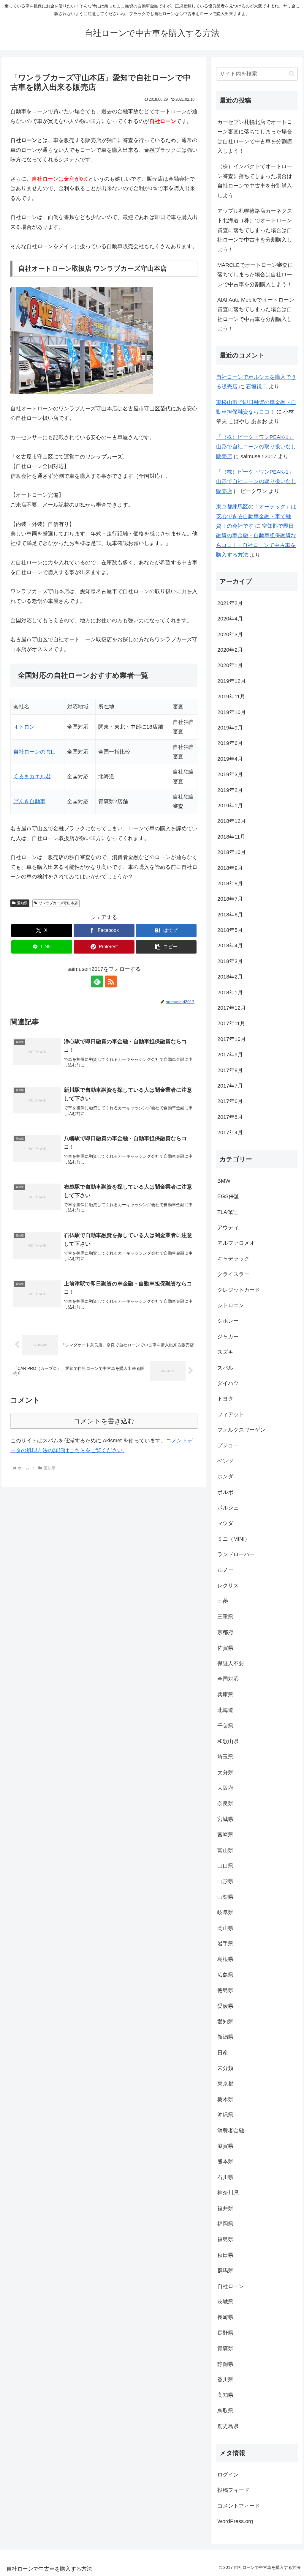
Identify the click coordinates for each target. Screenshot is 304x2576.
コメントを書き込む (104, 1421)
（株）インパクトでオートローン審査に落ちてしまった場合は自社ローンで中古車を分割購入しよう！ (255, 181)
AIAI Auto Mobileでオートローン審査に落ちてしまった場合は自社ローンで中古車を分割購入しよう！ (256, 314)
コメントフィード (239, 2506)
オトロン (24, 727)
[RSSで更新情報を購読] (111, 981)
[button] (166, 947)
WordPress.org (235, 2521)
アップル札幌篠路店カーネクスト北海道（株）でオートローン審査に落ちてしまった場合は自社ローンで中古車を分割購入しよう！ (255, 230)
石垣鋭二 (256, 387)
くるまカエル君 (32, 776)
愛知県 (22, 903)
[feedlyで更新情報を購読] (97, 981)
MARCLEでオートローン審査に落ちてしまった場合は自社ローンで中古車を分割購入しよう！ (255, 275)
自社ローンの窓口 (35, 752)
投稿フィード (233, 2490)
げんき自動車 (29, 801)
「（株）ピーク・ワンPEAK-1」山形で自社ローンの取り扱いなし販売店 (256, 447)
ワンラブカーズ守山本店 (58, 903)
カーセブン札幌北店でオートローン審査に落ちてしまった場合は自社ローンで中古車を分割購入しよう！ (255, 137)
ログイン (228, 2475)
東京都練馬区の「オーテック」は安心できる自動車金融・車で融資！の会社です (256, 516)
